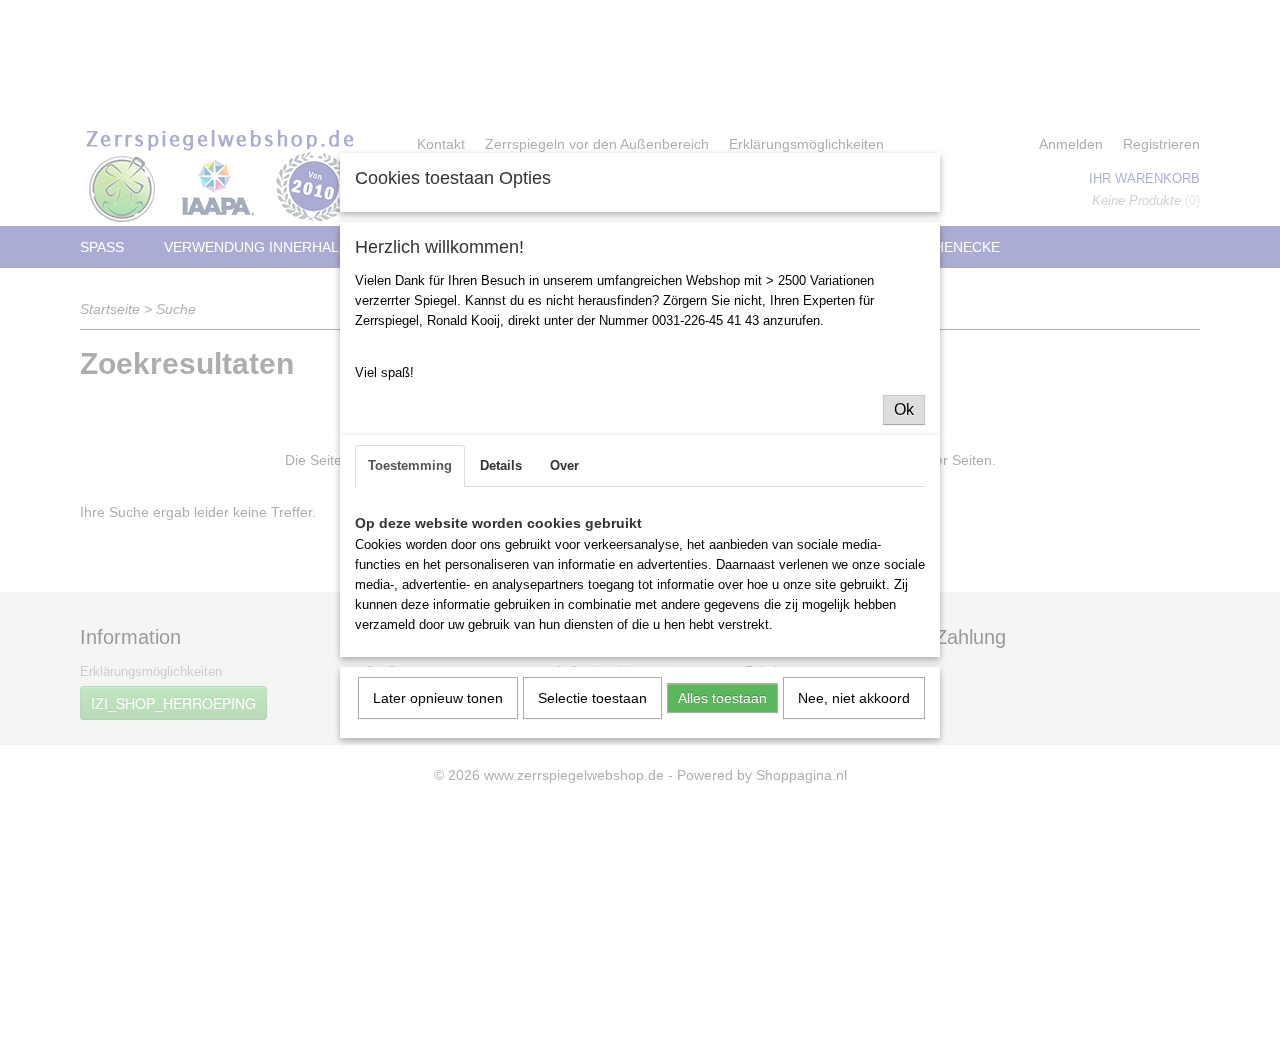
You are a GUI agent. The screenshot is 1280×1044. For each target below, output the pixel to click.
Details (501, 465)
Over (564, 465)
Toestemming (410, 465)
